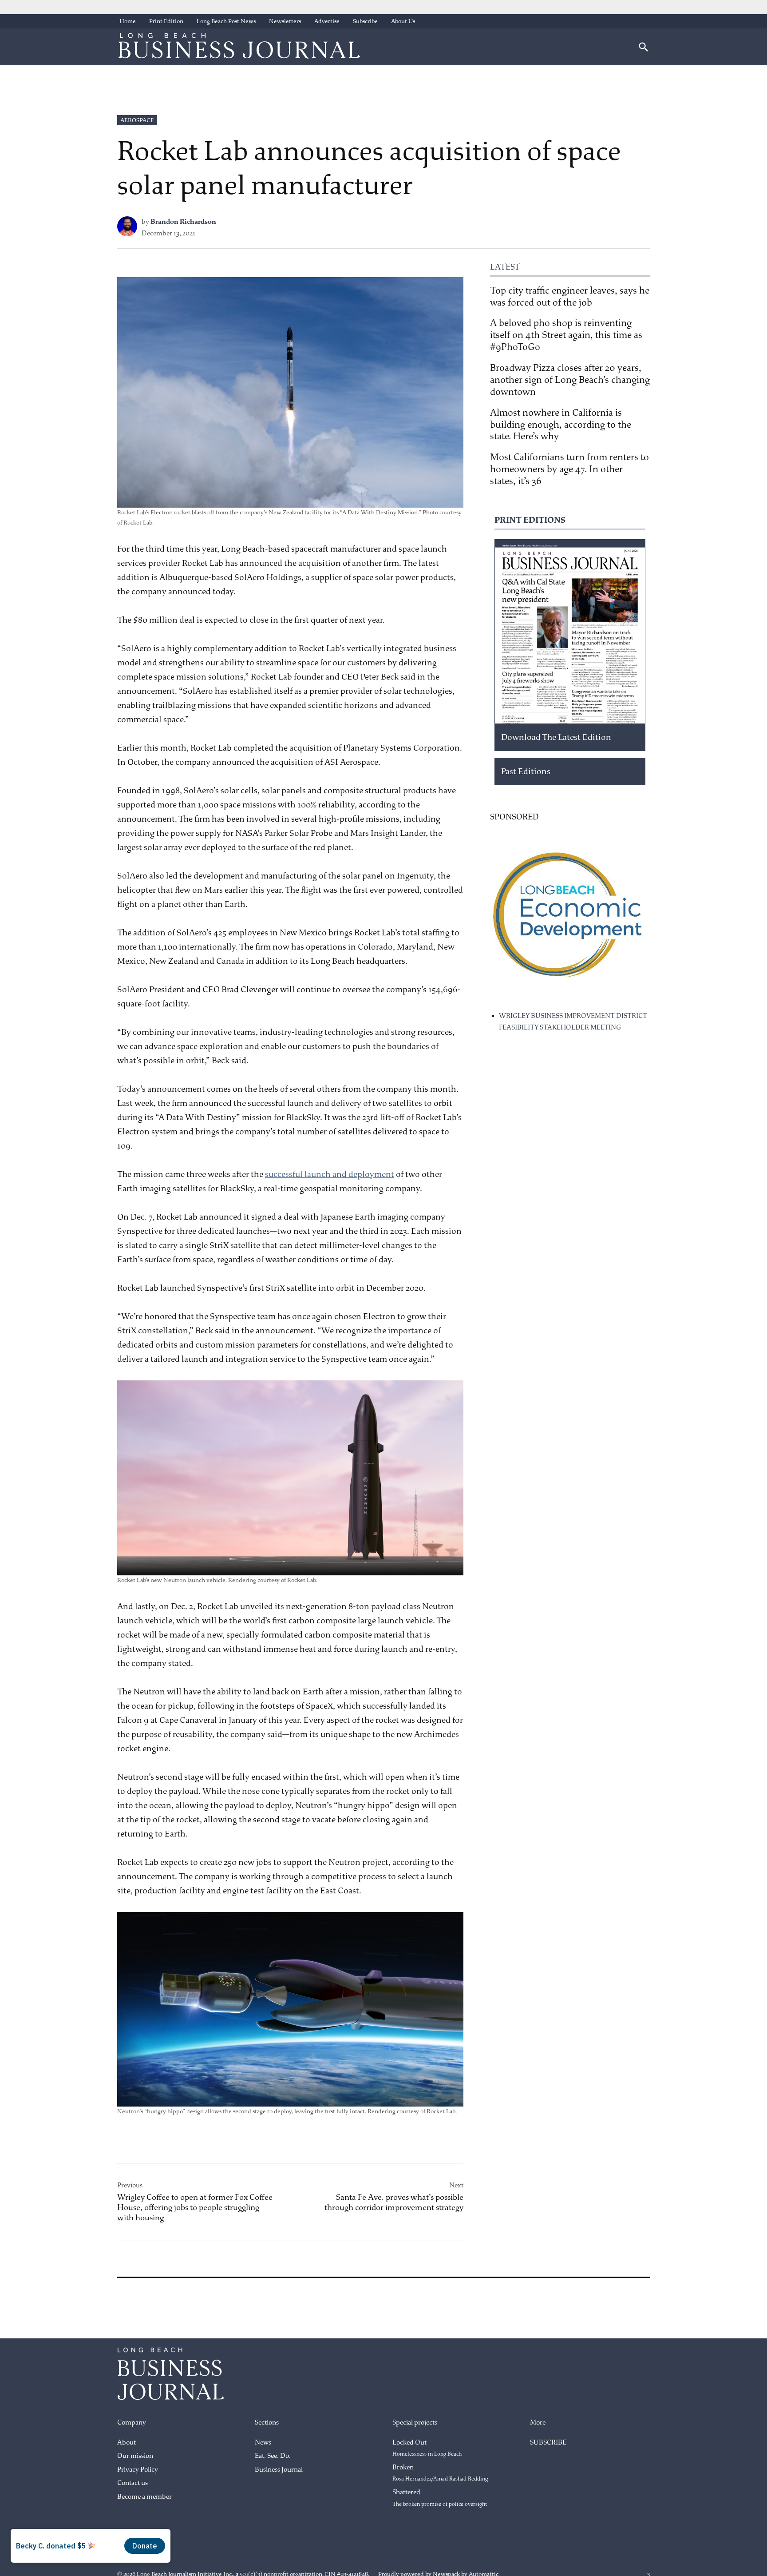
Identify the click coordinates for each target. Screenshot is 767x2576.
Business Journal (279, 2470)
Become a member (144, 2497)
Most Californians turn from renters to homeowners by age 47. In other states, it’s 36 (569, 469)
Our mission (135, 2456)
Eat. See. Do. (273, 2456)
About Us (403, 21)
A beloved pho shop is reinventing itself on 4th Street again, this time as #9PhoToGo (566, 335)
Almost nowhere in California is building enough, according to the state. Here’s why (561, 425)
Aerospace (137, 120)
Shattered (440, 2498)
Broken (440, 2473)
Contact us (132, 2483)
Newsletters (285, 21)
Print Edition (166, 21)
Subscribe (365, 21)
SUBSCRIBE (548, 2443)
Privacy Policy (138, 2470)
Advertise (327, 21)
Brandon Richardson (183, 222)
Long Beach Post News (226, 21)
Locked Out (427, 2448)
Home (128, 21)
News (263, 2443)
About (127, 2443)
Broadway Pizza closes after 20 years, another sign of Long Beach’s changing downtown (570, 380)
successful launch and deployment (330, 1174)
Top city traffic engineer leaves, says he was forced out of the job (570, 296)
